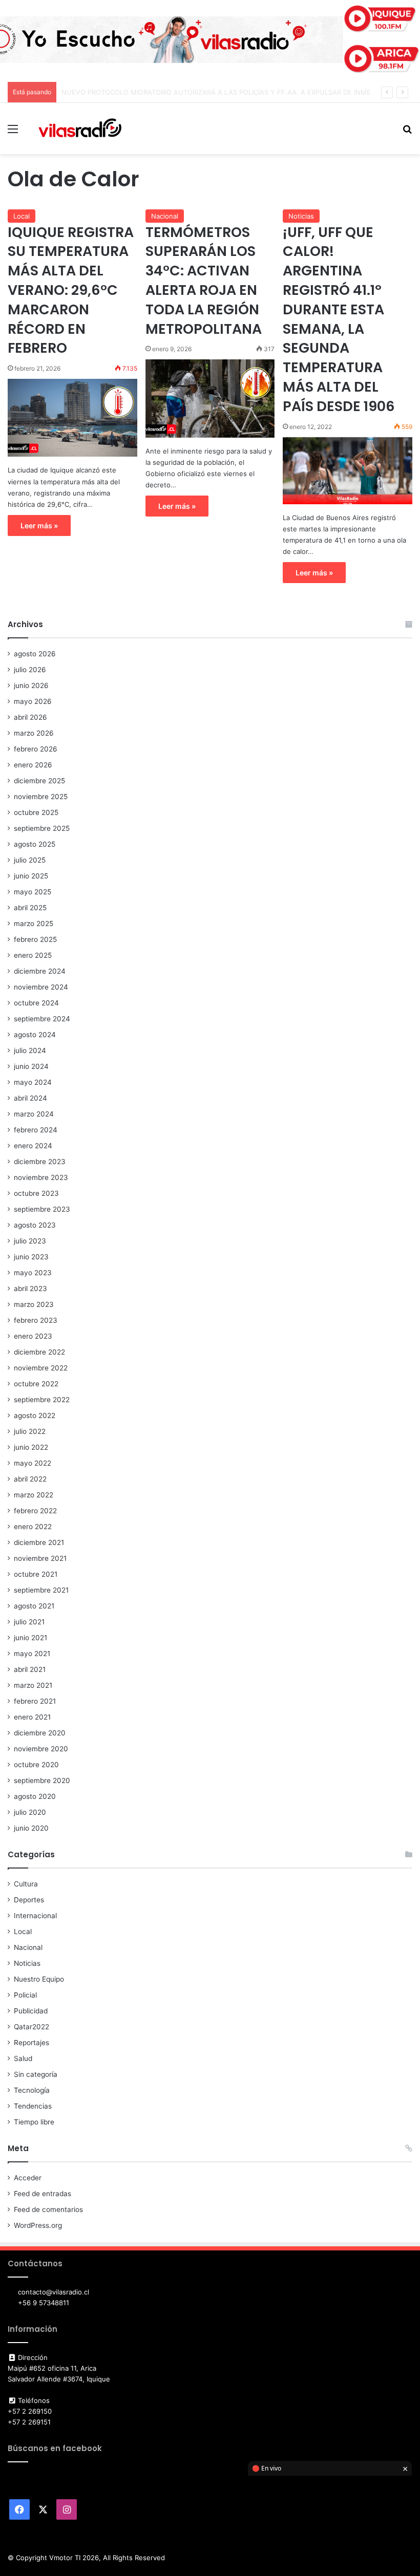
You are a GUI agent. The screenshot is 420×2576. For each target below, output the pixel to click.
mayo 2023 (33, 1273)
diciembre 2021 (39, 1542)
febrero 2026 (36, 749)
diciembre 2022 (39, 1352)
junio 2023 (31, 1257)
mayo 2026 (33, 701)
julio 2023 (30, 1241)
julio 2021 (29, 1622)
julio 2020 (30, 1812)
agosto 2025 (35, 844)
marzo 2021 (33, 1685)
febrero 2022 (35, 1511)
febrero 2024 (36, 1130)
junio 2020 (31, 1828)
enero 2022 (33, 1527)
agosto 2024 (35, 1035)
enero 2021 (32, 1717)
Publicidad (31, 2011)
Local (22, 216)
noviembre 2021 (40, 1558)
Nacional (165, 216)
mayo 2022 (33, 1463)
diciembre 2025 (39, 781)
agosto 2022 (35, 1415)
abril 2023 (30, 1289)
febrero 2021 (35, 1701)
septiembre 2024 (42, 1019)
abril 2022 (30, 1479)
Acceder (28, 2178)
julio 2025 (30, 860)
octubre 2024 (36, 1003)
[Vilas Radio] (80, 128)
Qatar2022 (31, 2027)
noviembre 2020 (41, 1749)
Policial (25, 1995)
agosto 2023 (35, 1225)
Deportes (29, 1900)
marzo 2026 (34, 733)
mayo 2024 (33, 1082)
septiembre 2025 (42, 828)
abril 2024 (30, 1098)
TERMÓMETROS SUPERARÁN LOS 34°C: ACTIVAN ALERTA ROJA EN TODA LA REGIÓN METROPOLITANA (204, 281)
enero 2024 (33, 1146)
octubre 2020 (36, 1765)
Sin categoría (36, 2074)
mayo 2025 (33, 892)
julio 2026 (30, 670)
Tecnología (32, 2090)
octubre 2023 (36, 1193)
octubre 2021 (36, 1574)
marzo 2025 (34, 924)
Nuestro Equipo (39, 1979)
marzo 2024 (34, 1114)
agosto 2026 (35, 654)
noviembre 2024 (41, 987)
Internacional (35, 1916)
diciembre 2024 (40, 971)
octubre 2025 (36, 812)
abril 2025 (30, 908)
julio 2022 (30, 1431)
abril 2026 (30, 717)
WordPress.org (38, 2225)
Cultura (26, 1884)
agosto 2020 (35, 1796)
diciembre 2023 (40, 1162)
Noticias (301, 216)
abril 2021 (30, 1669)
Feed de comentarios (48, 2209)
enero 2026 (33, 765)
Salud (23, 2058)
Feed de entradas (43, 2194)
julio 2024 (30, 1050)
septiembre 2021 (41, 1590)
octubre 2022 (36, 1384)
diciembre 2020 (40, 1733)
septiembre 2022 (42, 1400)
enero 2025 (33, 955)
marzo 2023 (34, 1304)
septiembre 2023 (42, 1209)
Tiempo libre (34, 2122)
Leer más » (39, 525)
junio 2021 (30, 1638)
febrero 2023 (36, 1320)
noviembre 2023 (41, 1177)
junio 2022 (31, 1447)
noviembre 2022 (41, 1368)
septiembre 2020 (42, 1780)
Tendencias (33, 2106)
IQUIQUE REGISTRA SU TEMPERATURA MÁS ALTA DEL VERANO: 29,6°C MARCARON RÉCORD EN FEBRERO (71, 290)
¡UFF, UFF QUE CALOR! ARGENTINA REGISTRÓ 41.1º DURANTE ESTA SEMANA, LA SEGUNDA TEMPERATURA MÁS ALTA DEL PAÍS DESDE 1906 (339, 319)
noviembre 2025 (41, 797)
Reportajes (31, 2043)
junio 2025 (31, 876)
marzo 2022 (34, 1495)
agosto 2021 (34, 1606)
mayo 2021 (32, 1654)
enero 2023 (33, 1336)
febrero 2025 (35, 939)
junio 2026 (31, 685)
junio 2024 (31, 1066)
